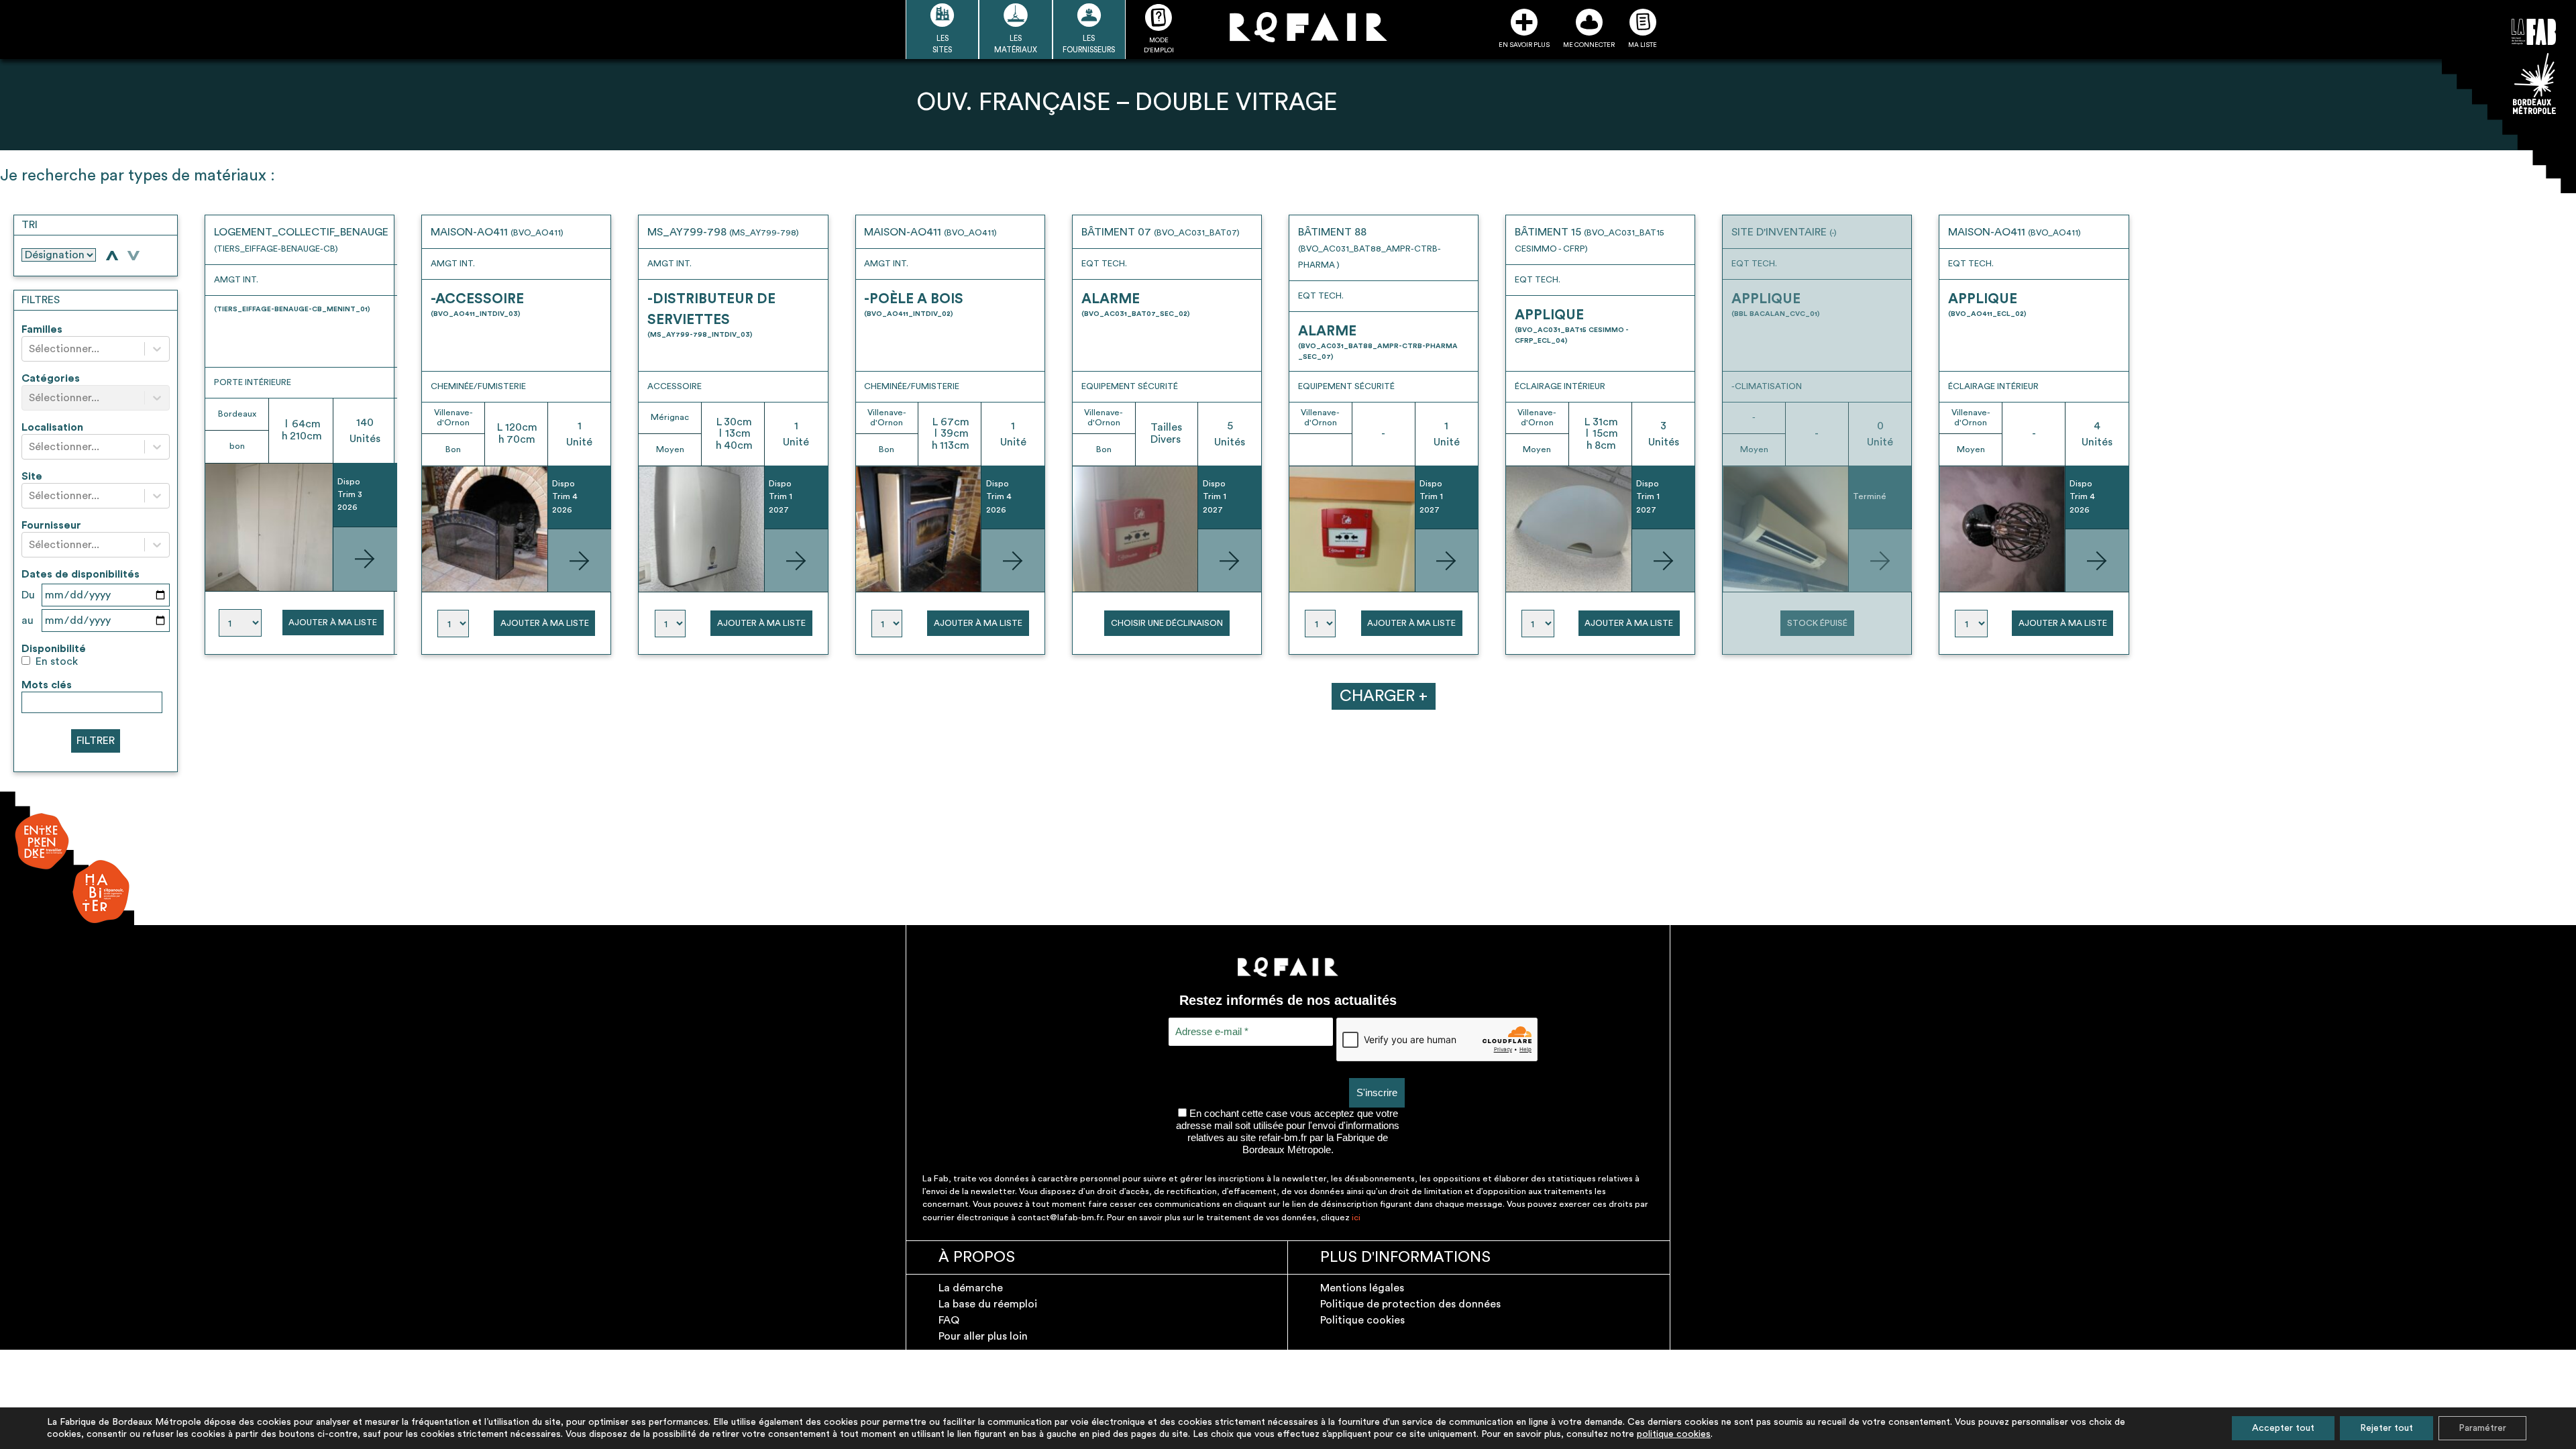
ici (1356, 1218)
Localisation (52, 427)
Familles (42, 329)
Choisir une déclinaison (1167, 623)
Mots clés (47, 685)
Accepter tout (2283, 1428)
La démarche (971, 1288)
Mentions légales (1362, 1288)
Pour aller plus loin (983, 1336)
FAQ (949, 1320)
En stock (57, 661)
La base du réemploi (988, 1304)
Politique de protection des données (1410, 1304)
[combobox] (30, 349)
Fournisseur (51, 525)
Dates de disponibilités (80, 574)
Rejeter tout (2386, 1428)
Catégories (51, 378)
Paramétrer (2482, 1428)
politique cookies (1674, 1434)
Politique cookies (1362, 1320)
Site (32, 476)
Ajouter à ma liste (333, 623)
